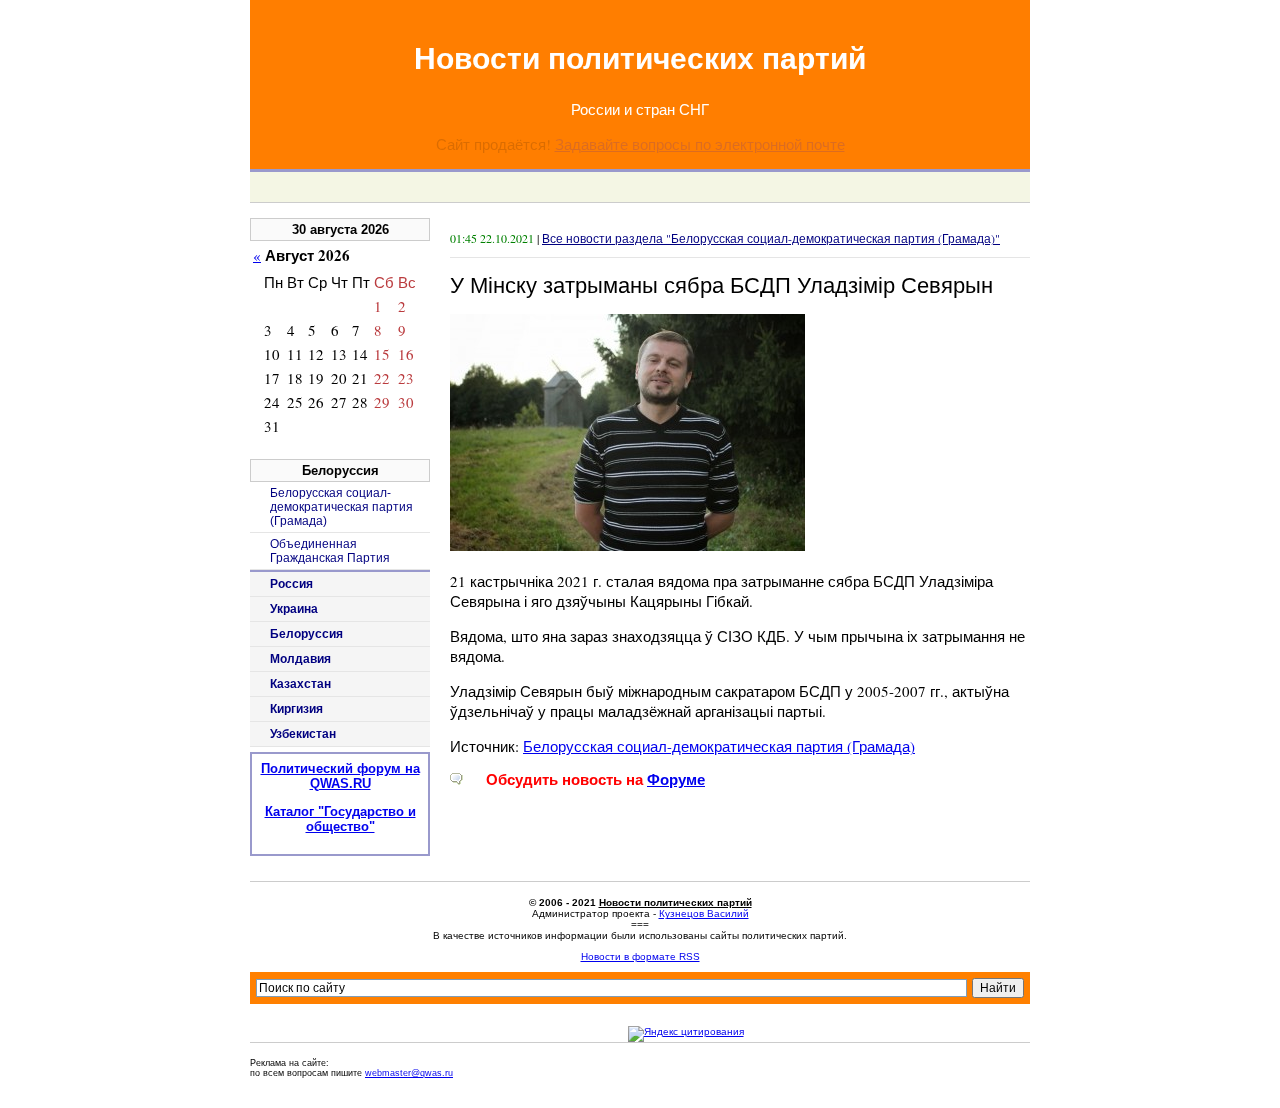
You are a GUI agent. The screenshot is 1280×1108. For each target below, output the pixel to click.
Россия (291, 584)
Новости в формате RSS (640, 956)
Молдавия (300, 659)
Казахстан (300, 684)
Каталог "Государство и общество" (340, 819)
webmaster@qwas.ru (409, 1073)
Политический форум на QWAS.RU (340, 776)
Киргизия (296, 709)
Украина (294, 609)
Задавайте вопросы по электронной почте (700, 144)
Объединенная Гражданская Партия (330, 551)
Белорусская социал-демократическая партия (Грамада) (719, 746)
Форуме (676, 779)
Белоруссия (306, 634)
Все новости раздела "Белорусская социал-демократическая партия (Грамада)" (771, 238)
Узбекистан (303, 734)
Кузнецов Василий (704, 913)
